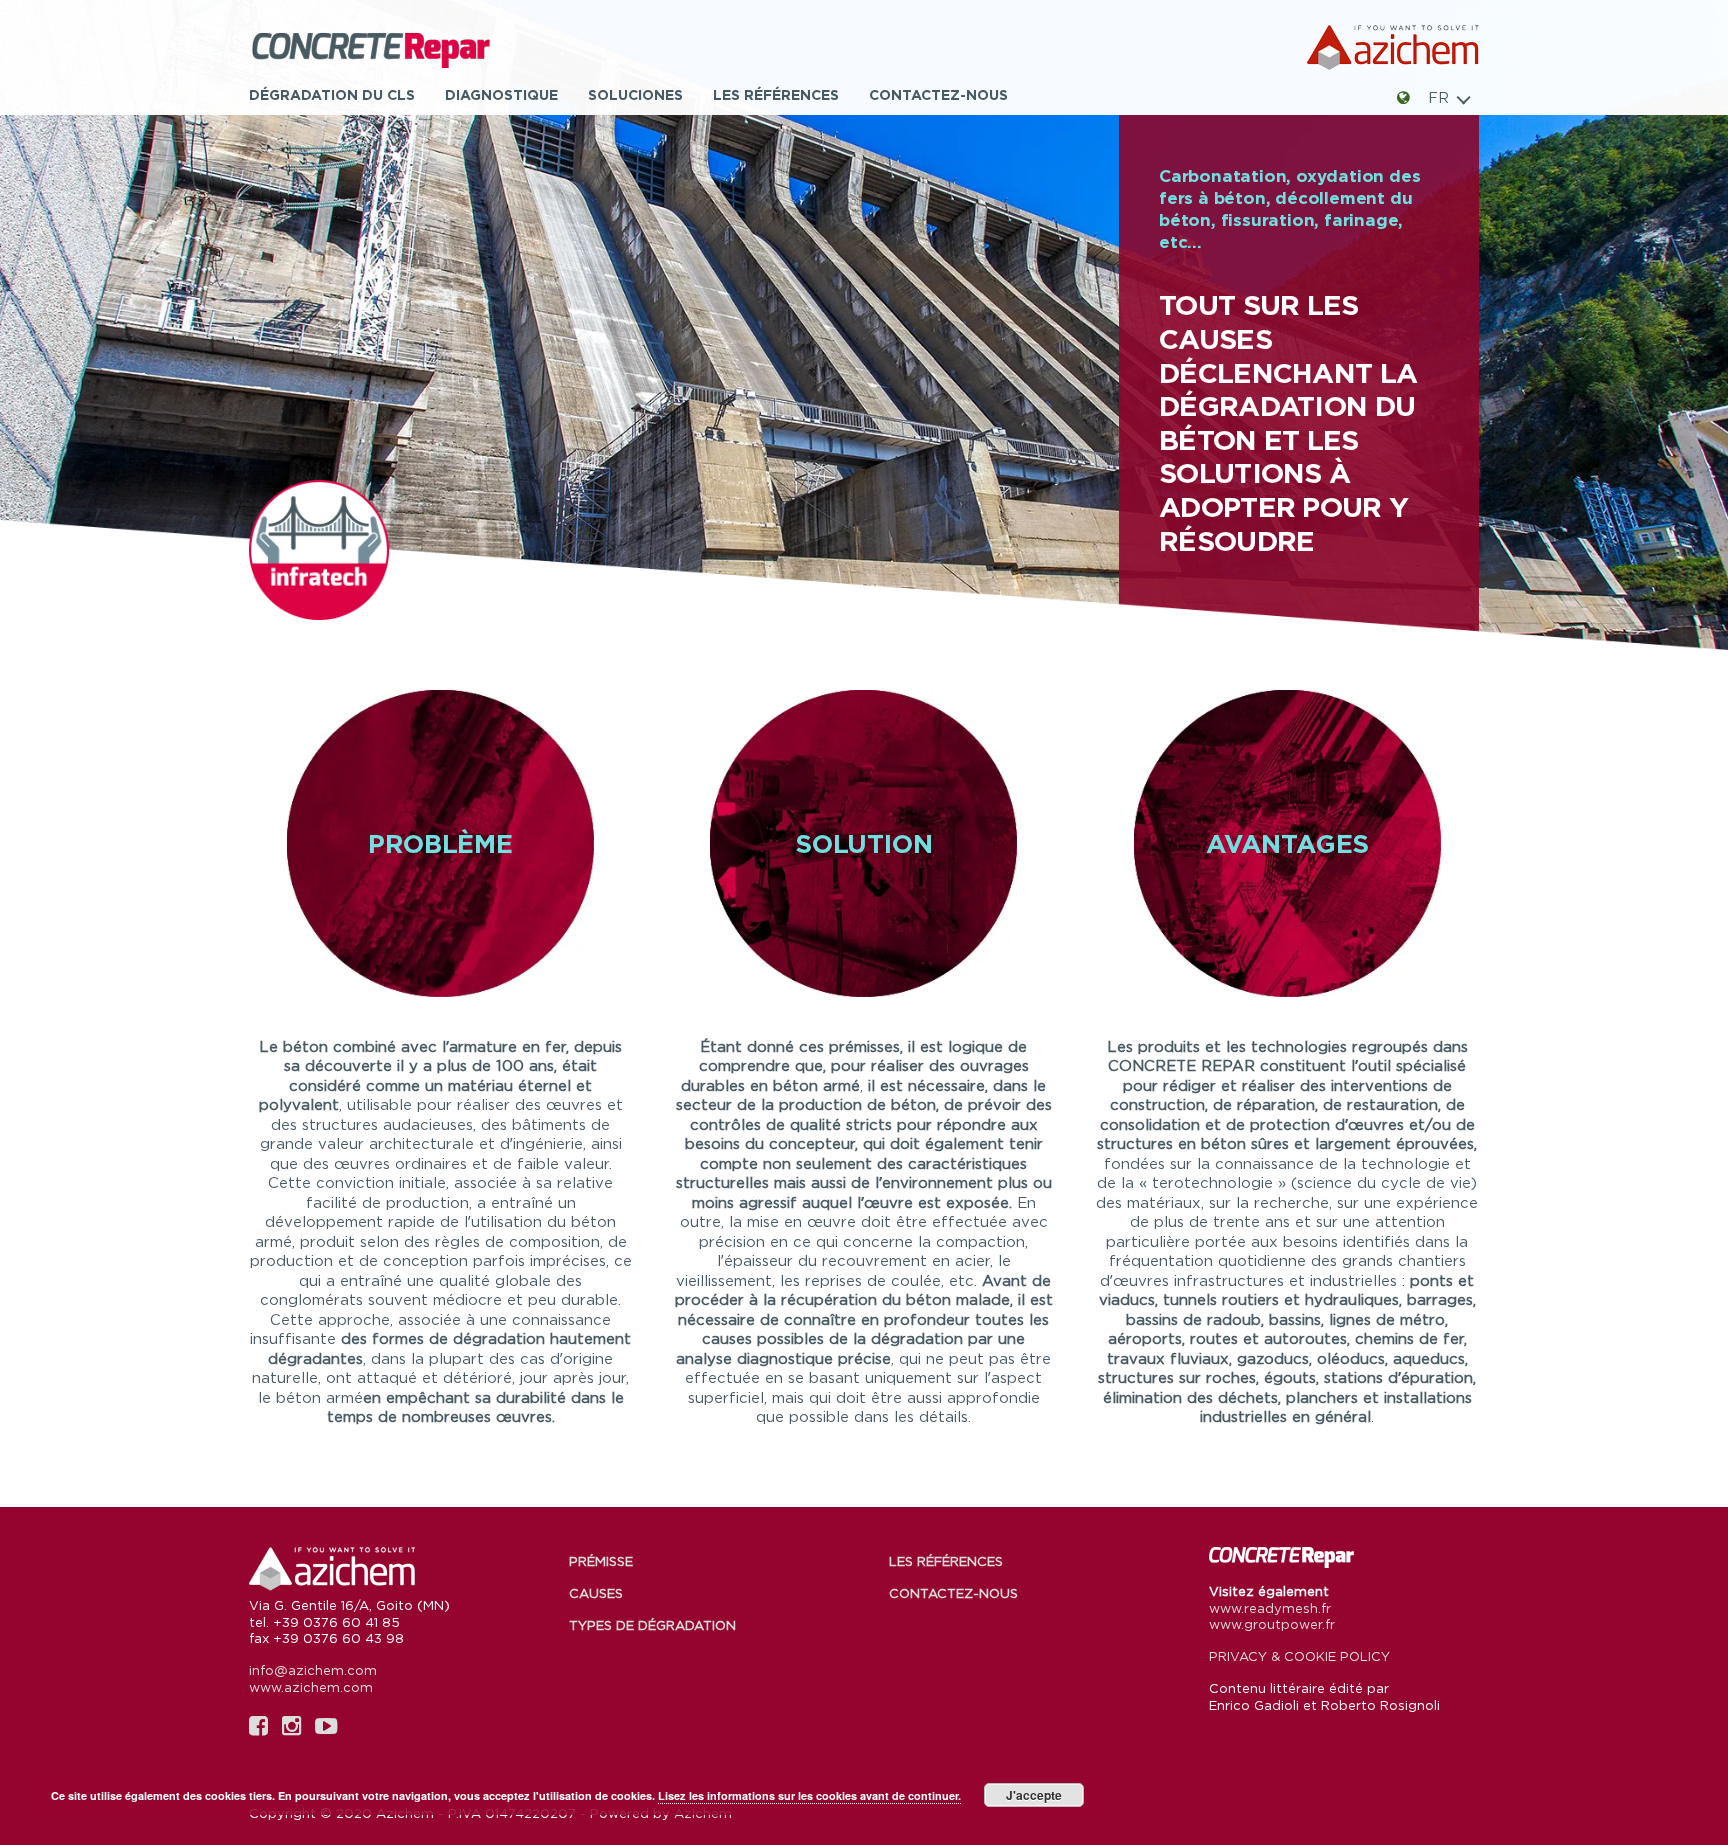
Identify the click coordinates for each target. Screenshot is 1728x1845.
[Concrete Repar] (399, 48)
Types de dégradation (652, 1625)
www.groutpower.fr (1272, 1624)
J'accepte (1034, 1795)
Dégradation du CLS (332, 94)
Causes (596, 1593)
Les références (776, 94)
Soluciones (635, 94)
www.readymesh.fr (1270, 1608)
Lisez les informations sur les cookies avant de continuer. (809, 1795)
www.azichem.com (311, 1687)
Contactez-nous (938, 94)
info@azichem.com (313, 1670)
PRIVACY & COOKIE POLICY (1299, 1656)
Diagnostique (501, 94)
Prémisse (601, 1561)
